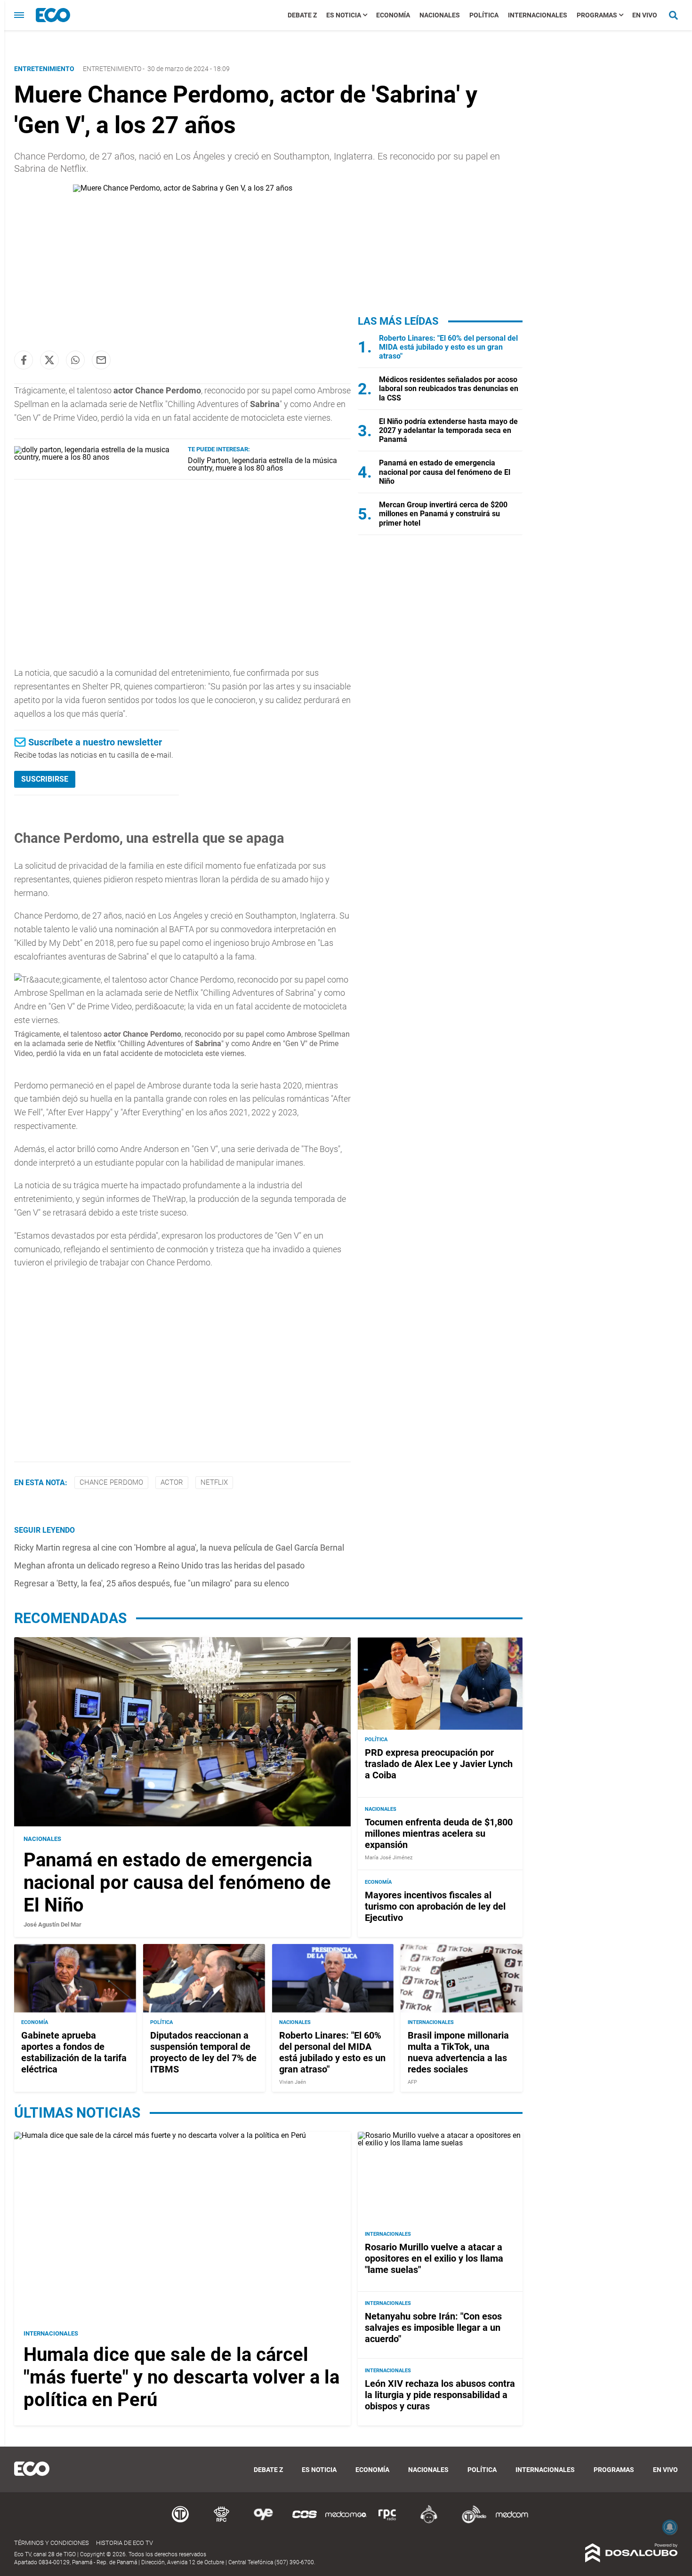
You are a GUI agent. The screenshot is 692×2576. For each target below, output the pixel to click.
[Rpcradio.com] (387, 2522)
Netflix (214, 1482)
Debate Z (302, 15)
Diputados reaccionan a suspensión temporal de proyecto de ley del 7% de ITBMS (203, 2052)
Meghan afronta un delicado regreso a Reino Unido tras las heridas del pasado (159, 1565)
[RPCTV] (222, 2522)
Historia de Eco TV (125, 2543)
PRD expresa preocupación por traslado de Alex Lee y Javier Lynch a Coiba (439, 1764)
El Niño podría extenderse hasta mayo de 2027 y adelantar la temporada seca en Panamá (448, 430)
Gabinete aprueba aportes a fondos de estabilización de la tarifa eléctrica (74, 2052)
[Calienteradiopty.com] (429, 2522)
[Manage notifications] (670, 2527)
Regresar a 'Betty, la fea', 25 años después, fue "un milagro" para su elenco (152, 1583)
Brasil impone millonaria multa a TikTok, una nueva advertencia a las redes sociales (458, 2052)
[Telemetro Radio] (470, 2522)
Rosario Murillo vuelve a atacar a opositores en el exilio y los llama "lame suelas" (434, 2258)
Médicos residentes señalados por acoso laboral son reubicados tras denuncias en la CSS (449, 388)
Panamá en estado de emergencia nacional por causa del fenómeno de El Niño (445, 472)
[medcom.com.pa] (512, 2522)
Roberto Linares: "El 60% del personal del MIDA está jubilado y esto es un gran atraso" (448, 347)
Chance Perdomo (111, 1482)
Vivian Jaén (293, 2082)
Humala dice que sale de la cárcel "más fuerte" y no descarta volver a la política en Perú (181, 2377)
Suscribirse (45, 779)
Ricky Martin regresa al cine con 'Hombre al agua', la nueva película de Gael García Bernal (179, 1548)
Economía (393, 15)
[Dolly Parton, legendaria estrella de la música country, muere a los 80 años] (97, 457)
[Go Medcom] (346, 2522)
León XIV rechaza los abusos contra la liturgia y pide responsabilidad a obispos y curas (440, 2395)
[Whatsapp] (75, 360)
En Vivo (645, 15)
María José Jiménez (389, 1858)
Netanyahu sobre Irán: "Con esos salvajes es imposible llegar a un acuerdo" (433, 2328)
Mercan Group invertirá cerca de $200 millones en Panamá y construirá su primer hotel (443, 514)
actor (172, 1482)
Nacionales (440, 15)
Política (484, 15)
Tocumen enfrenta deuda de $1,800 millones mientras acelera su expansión (439, 1833)
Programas (597, 15)
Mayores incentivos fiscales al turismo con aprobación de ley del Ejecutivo (435, 1906)
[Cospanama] (305, 2522)
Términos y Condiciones (52, 2543)
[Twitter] (49, 360)
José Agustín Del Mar (52, 1924)
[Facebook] (24, 360)
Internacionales (538, 15)
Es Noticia (344, 15)
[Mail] (101, 360)
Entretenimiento (112, 69)
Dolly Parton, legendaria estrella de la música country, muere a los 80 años (262, 464)
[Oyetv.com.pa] (263, 2522)
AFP (412, 2082)
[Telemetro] (180, 2522)
